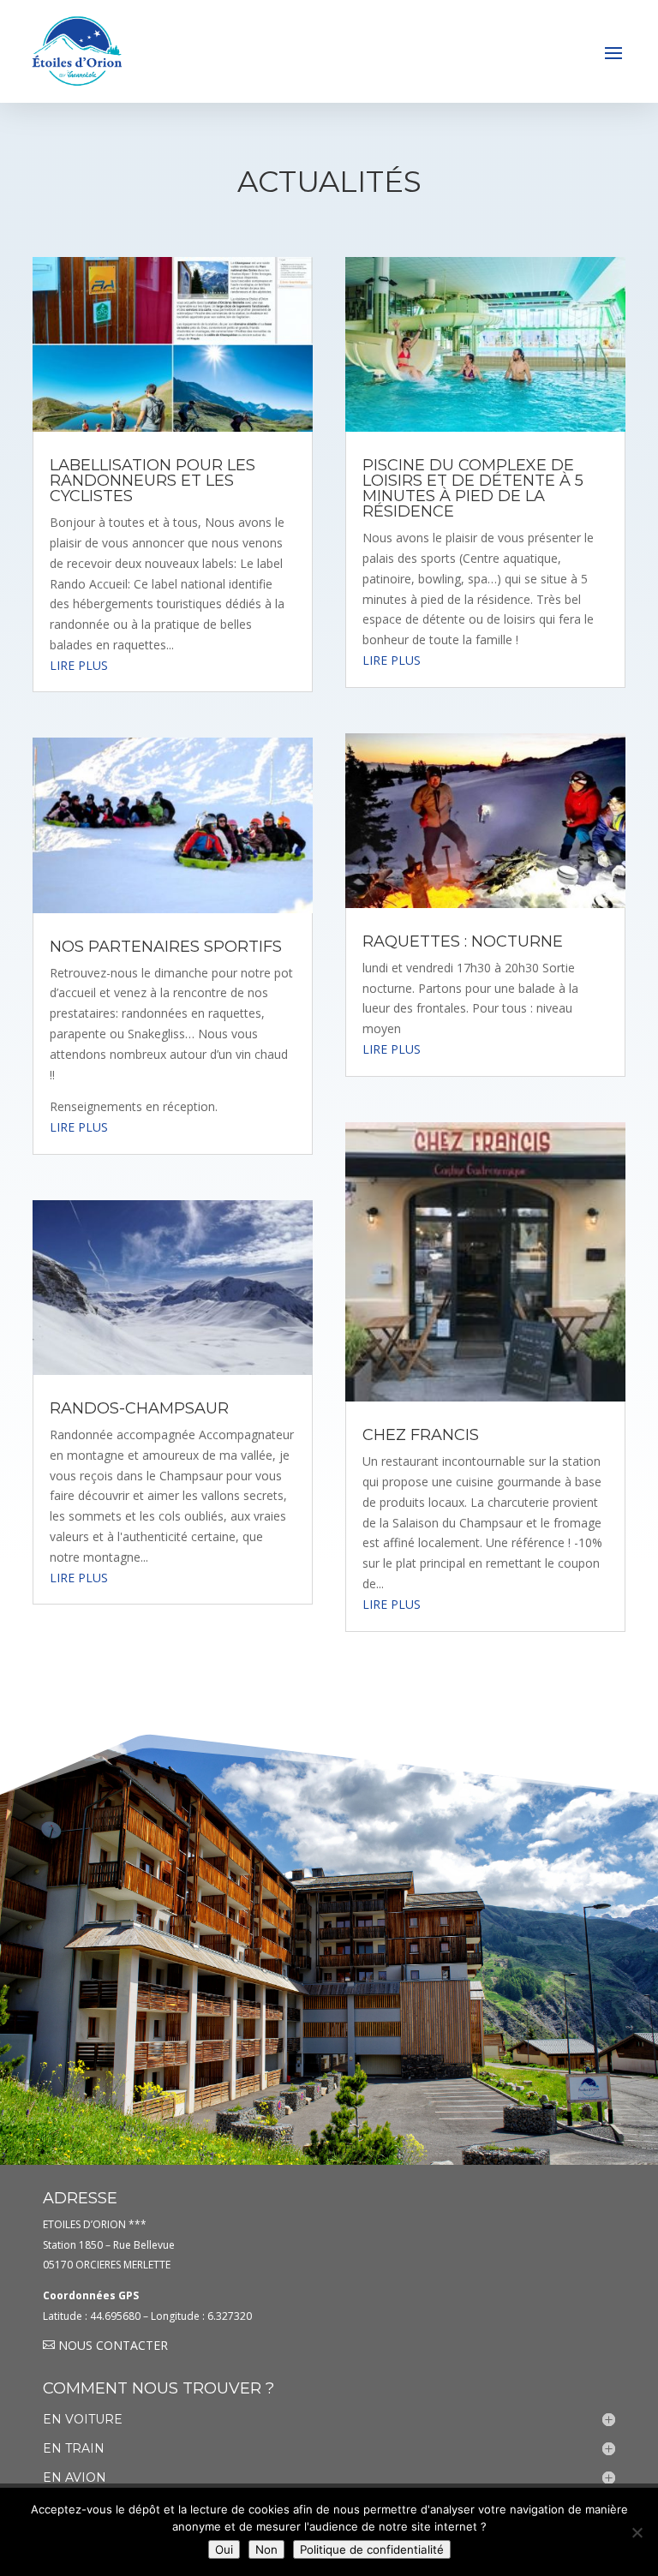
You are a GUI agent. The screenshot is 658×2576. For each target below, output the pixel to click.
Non (266, 2549)
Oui (224, 2549)
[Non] (637, 2532)
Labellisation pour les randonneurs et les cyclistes (153, 481)
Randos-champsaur (139, 1408)
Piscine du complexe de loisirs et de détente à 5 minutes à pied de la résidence (473, 488)
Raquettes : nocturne (463, 941)
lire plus (79, 665)
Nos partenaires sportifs (166, 947)
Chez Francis (421, 1435)
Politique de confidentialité (372, 2549)
